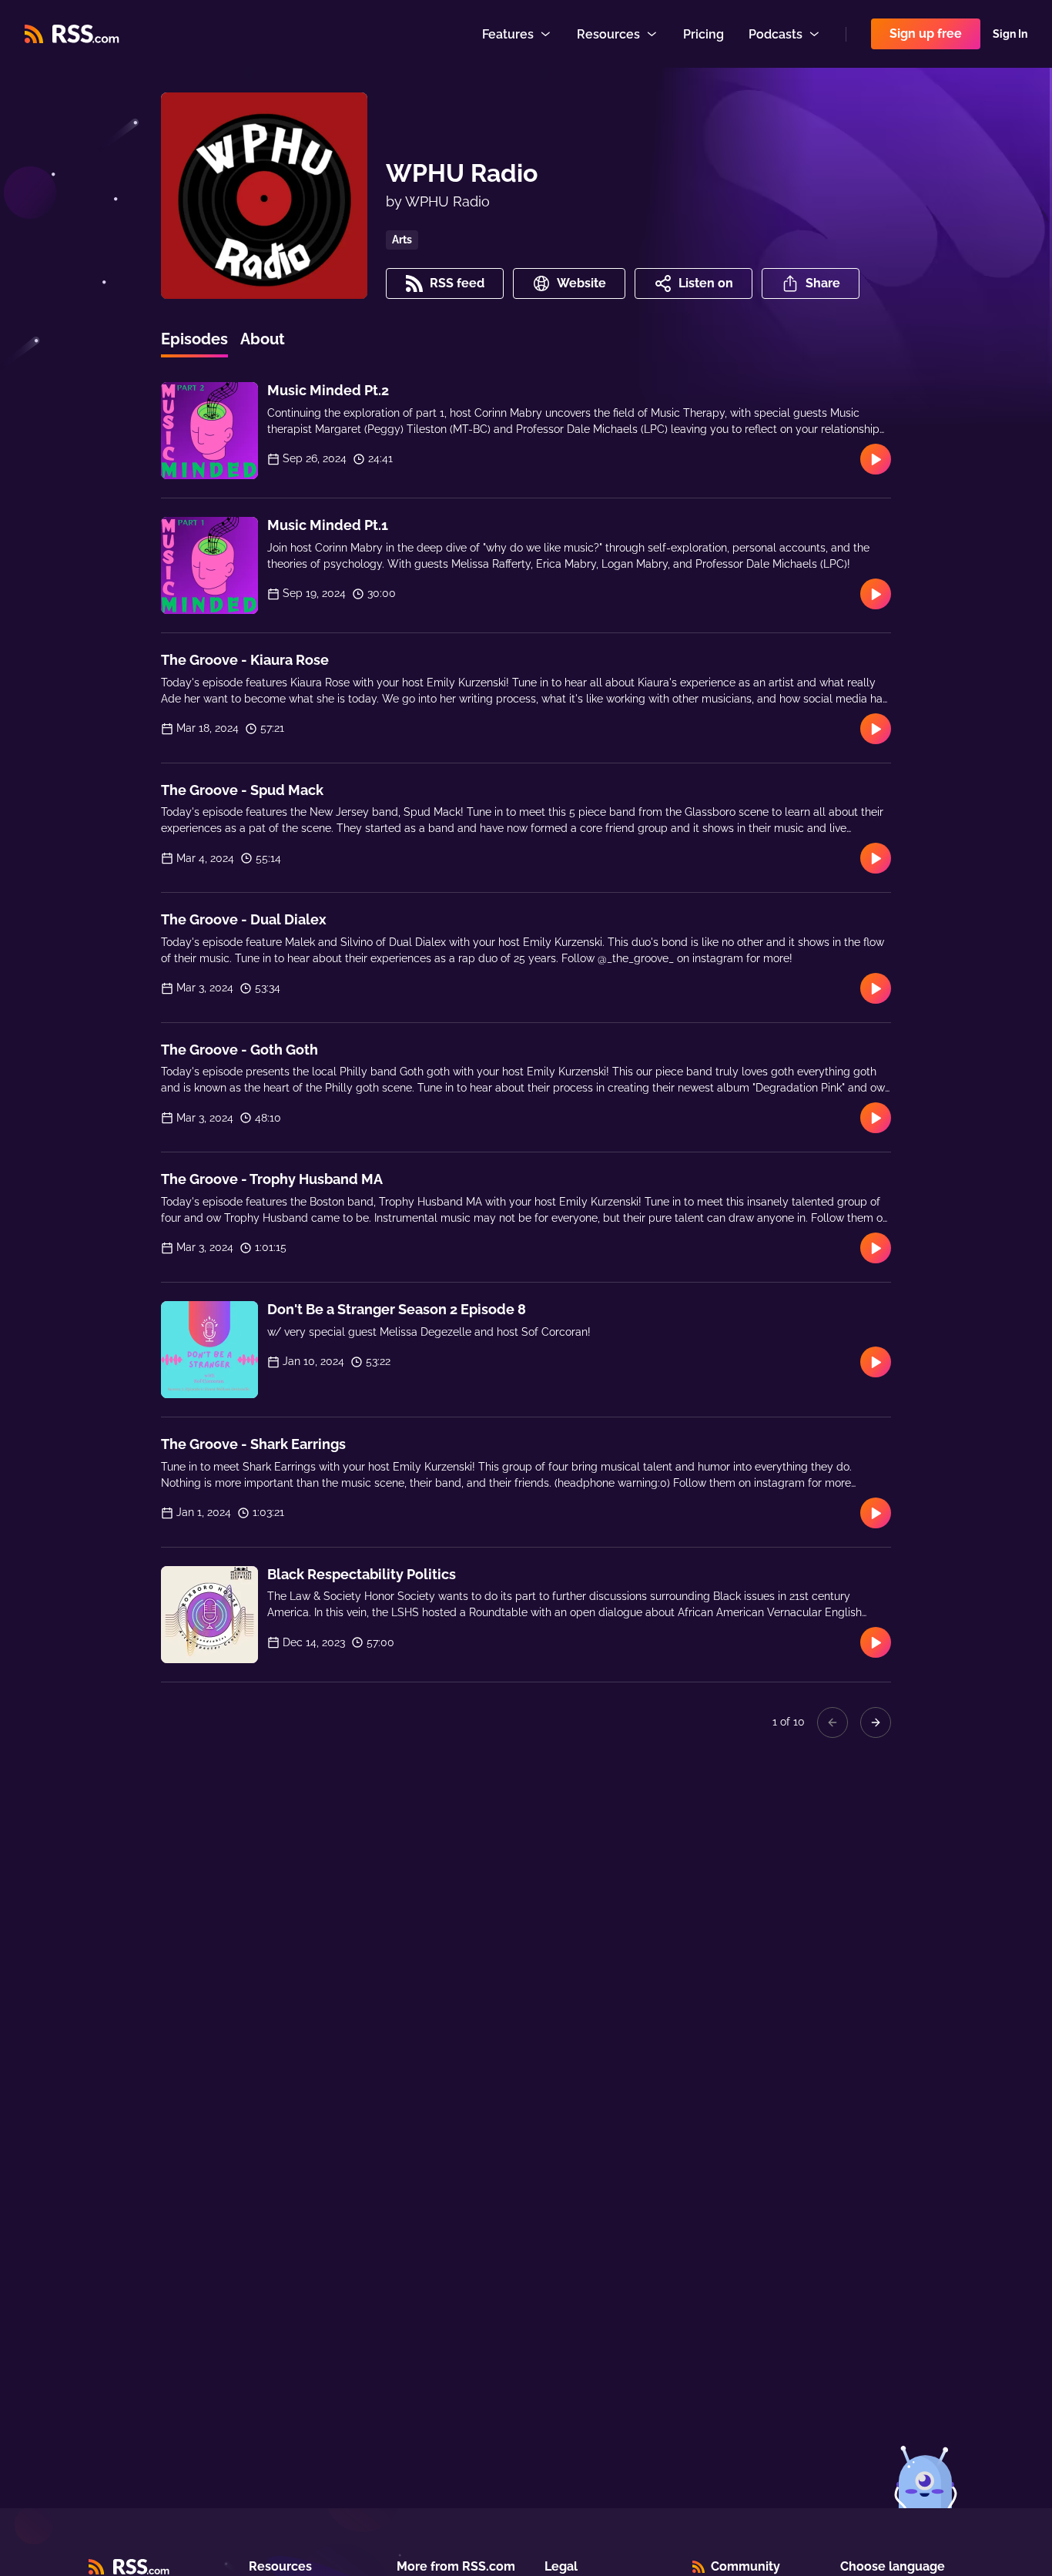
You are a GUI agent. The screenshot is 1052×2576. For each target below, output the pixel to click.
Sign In (1010, 34)
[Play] (876, 459)
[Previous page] (833, 1722)
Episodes (194, 339)
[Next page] (876, 1722)
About (263, 339)
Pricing (704, 34)
